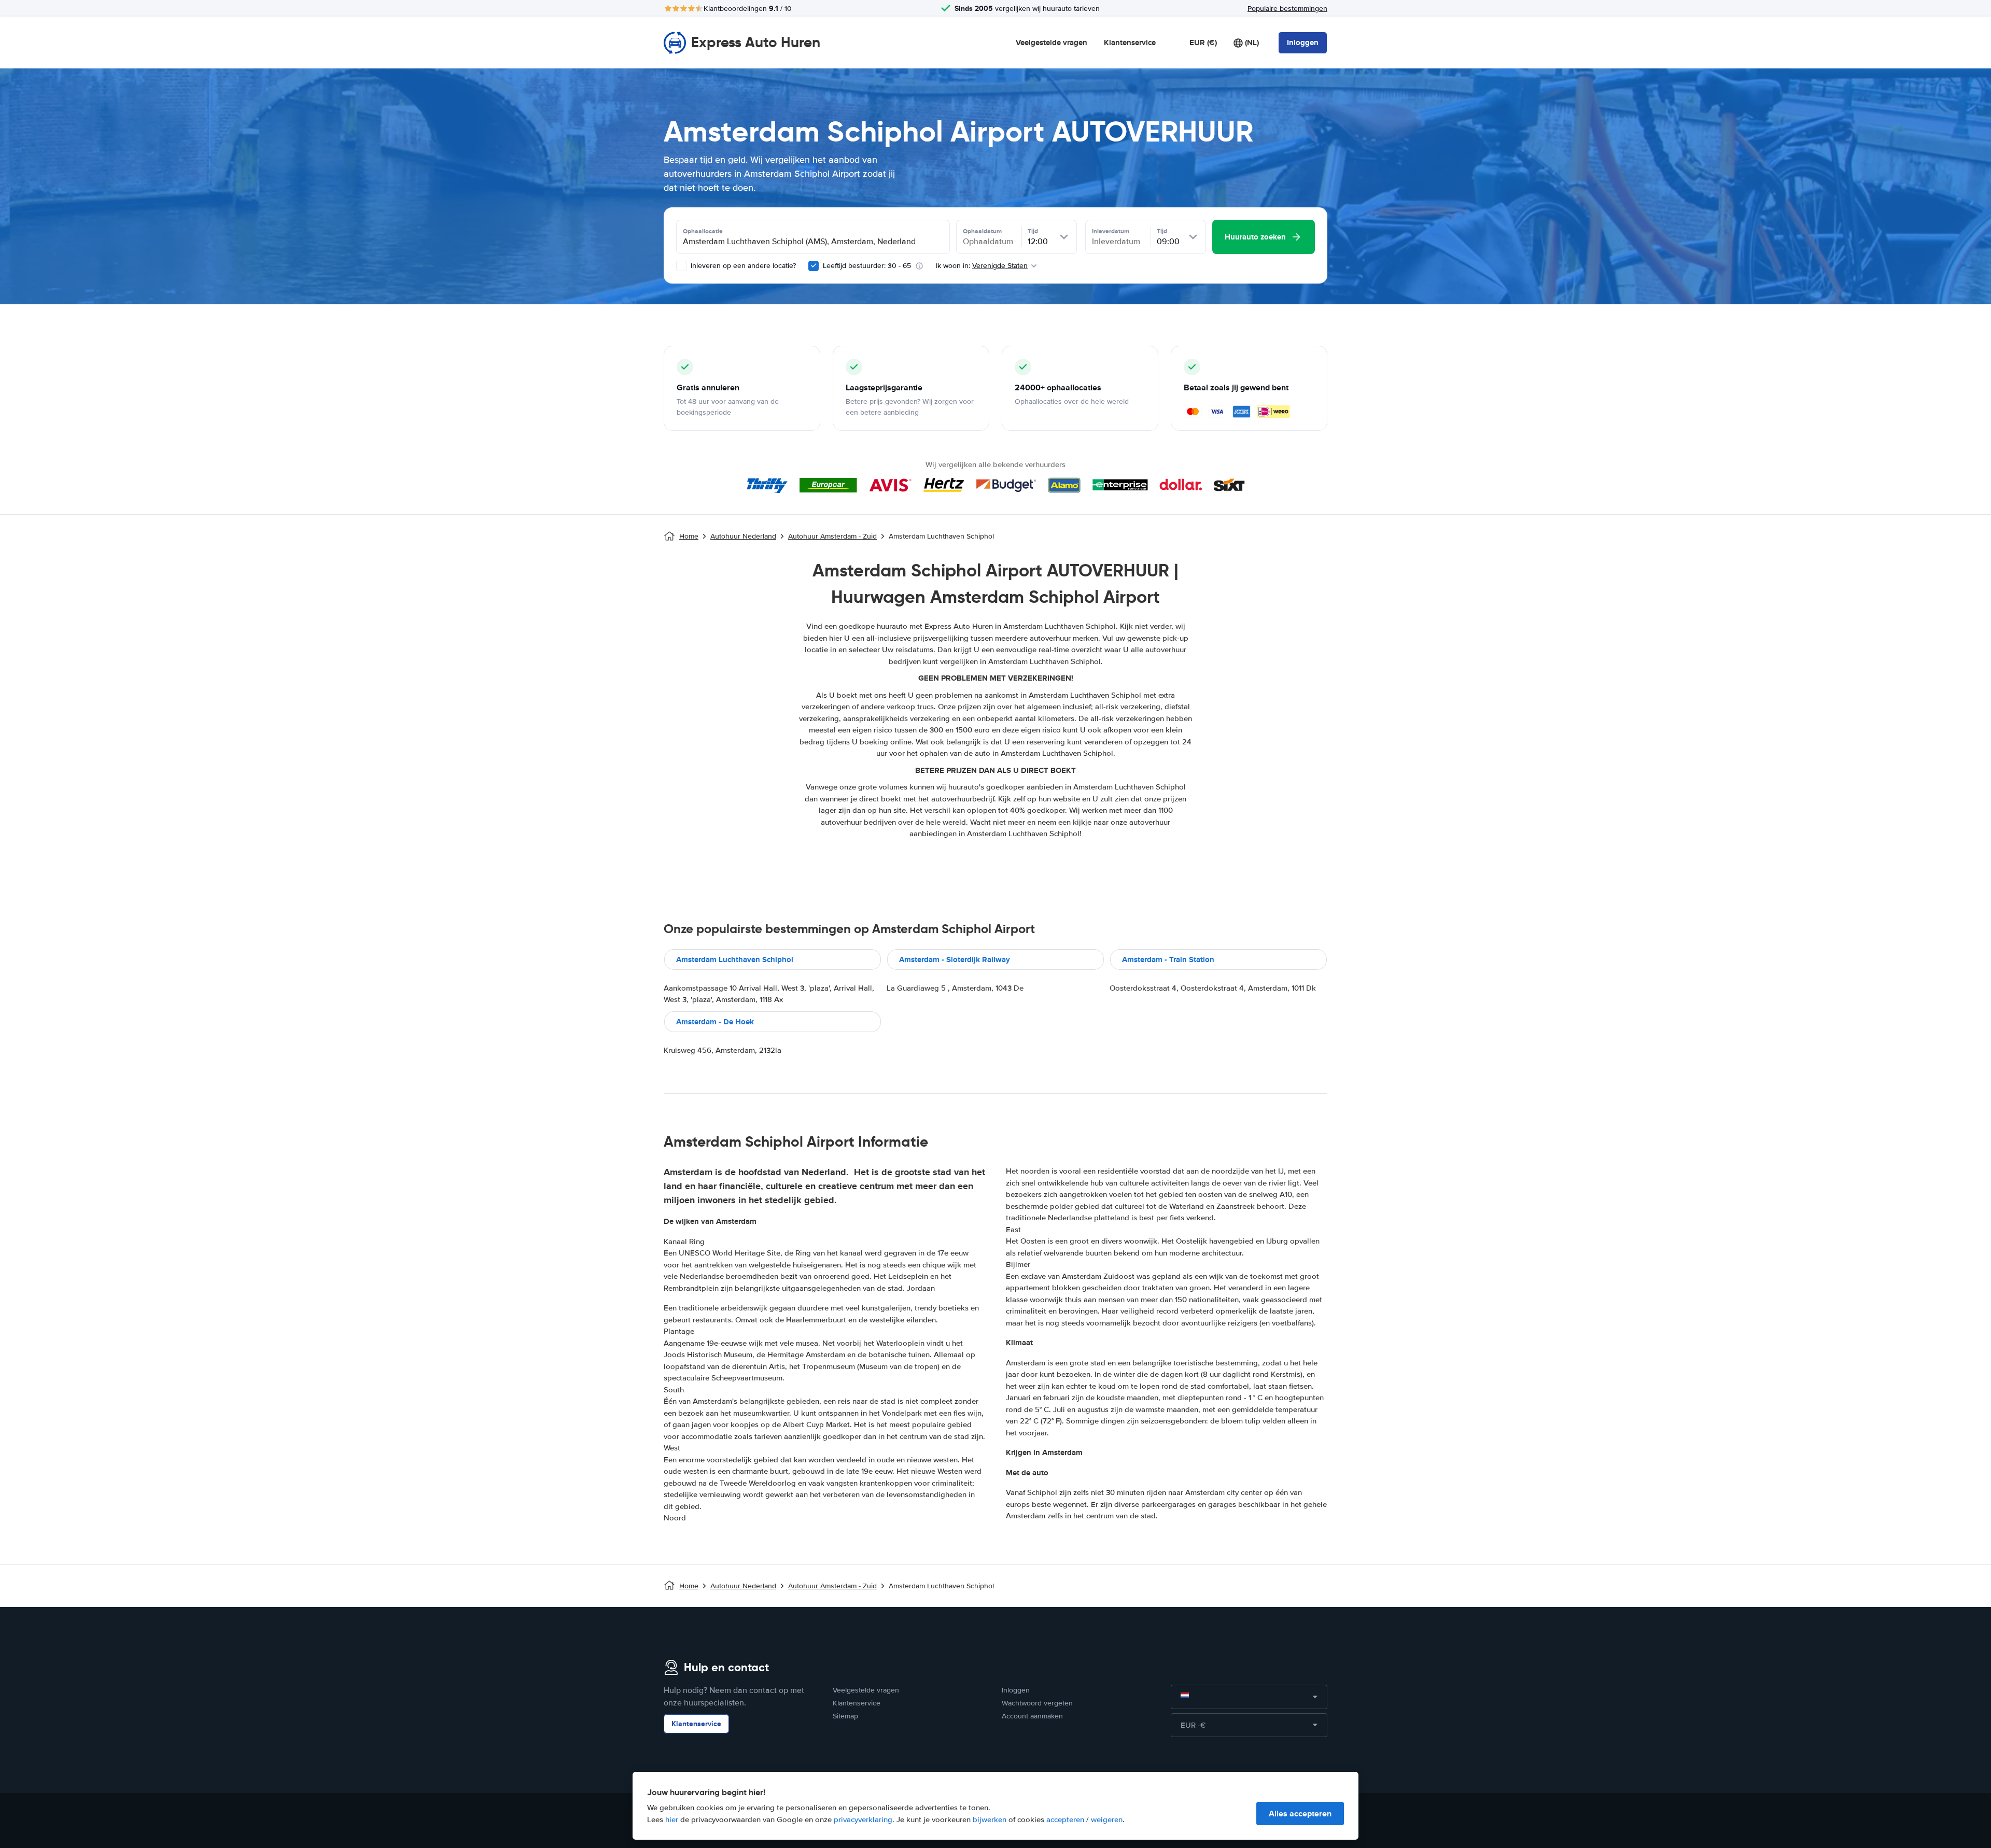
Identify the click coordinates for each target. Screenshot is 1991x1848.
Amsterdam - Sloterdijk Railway (955, 960)
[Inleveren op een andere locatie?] (681, 266)
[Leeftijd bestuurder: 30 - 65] (814, 266)
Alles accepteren (1300, 1814)
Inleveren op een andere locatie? (742, 266)
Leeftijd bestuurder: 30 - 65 (867, 266)
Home (689, 536)
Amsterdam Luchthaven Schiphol (735, 960)
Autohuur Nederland (743, 536)
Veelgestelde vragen (1051, 43)
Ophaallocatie (703, 231)
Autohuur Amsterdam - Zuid (832, 536)
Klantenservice (1130, 43)
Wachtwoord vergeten (1037, 1703)
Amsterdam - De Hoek (715, 1022)
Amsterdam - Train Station (1168, 960)
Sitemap (845, 1716)
